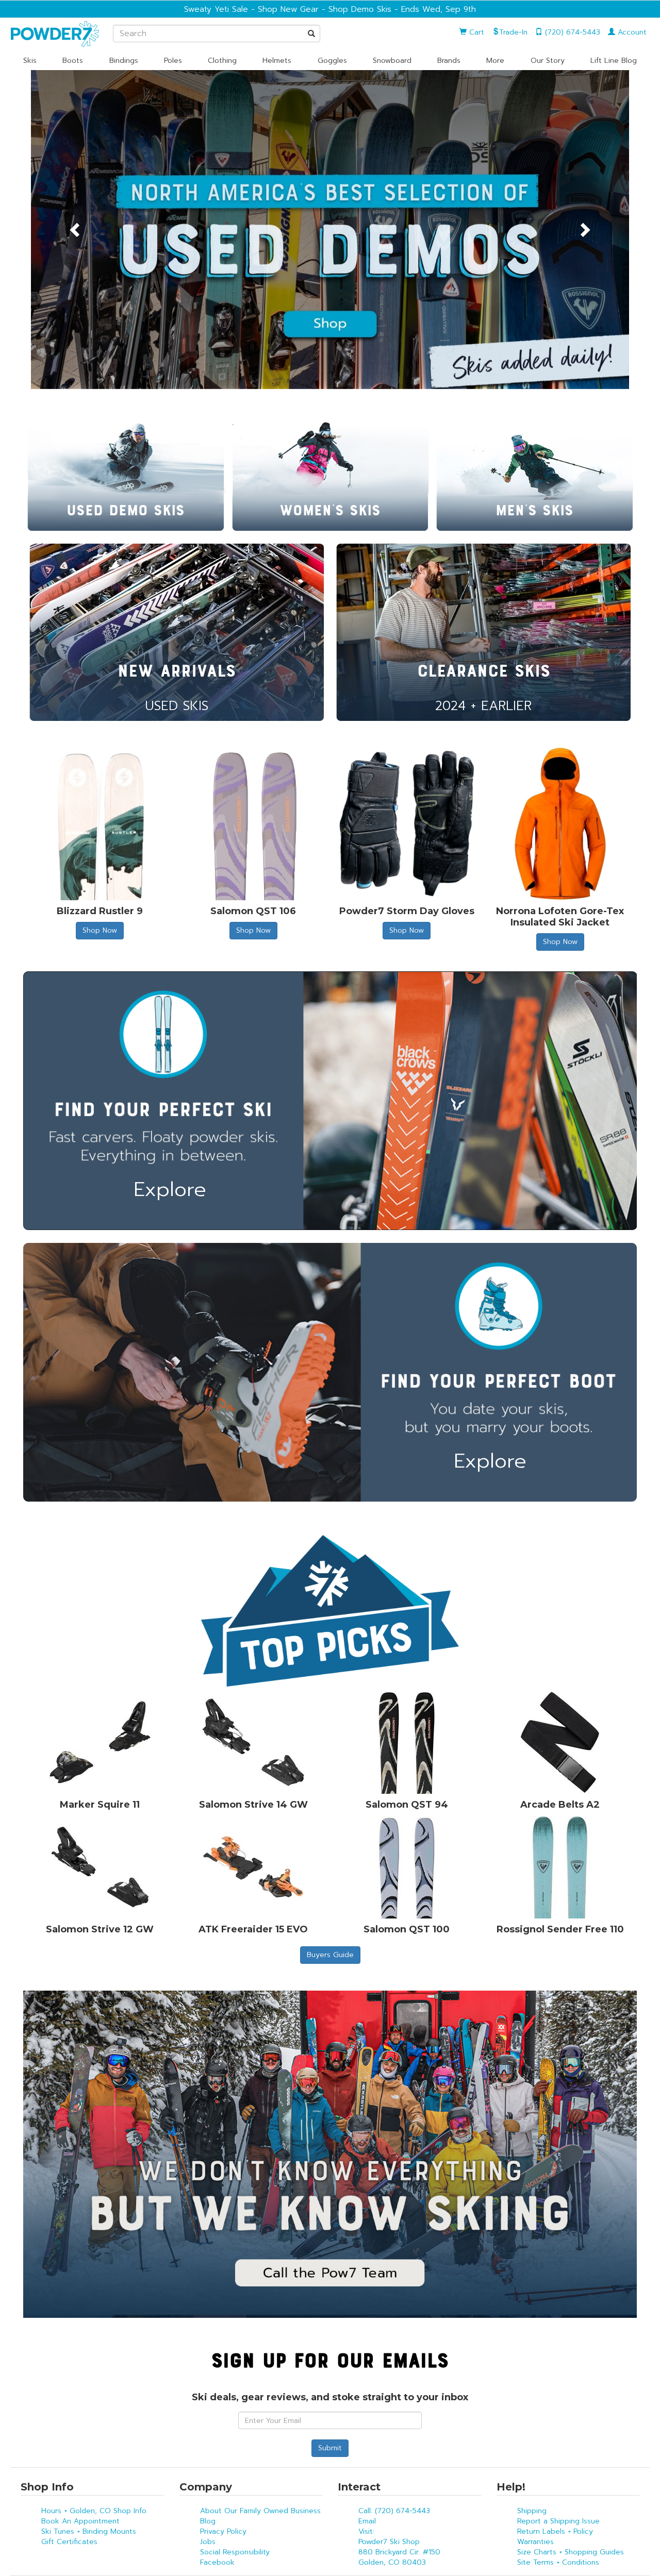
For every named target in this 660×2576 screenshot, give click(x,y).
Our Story (548, 61)
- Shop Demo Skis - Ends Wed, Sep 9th (397, 9)
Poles (173, 61)
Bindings (124, 61)
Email (367, 2521)
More (495, 61)
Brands (449, 61)
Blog (208, 2521)
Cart (475, 32)
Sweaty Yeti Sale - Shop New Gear (251, 9)
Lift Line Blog (614, 61)
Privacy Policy (223, 2531)
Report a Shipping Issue (558, 2521)
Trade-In (513, 32)
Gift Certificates (69, 2542)
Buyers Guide (330, 1955)
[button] (76, 230)
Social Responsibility (235, 2552)
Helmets (277, 61)
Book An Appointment (80, 2521)
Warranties (535, 2542)
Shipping (532, 2511)
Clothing (222, 61)
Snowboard (392, 61)
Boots (73, 61)
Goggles (332, 61)
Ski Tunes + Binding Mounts (89, 2531)
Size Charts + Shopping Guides (571, 2552)
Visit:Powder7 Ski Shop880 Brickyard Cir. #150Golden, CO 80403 (399, 2547)
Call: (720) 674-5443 (394, 2511)
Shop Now (100, 930)
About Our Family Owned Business (260, 2511)
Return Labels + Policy (555, 2531)
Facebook (217, 2562)
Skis (30, 61)
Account (631, 32)
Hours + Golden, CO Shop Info (94, 2511)
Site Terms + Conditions (558, 2562)
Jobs (208, 2542)
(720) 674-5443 (571, 32)
